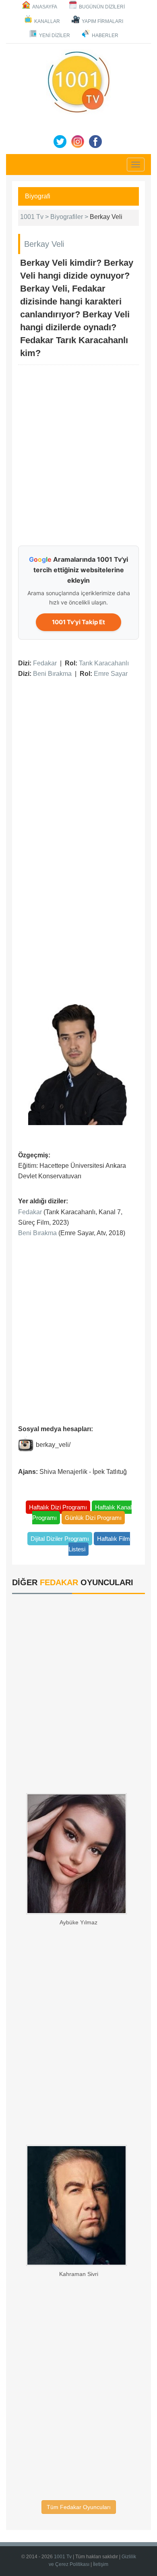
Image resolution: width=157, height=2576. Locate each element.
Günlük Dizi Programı (93, 1518)
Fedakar (45, 663)
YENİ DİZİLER (55, 35)
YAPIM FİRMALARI (102, 21)
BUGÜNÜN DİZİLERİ (102, 7)
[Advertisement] (78, 456)
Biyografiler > (70, 217)
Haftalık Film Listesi (99, 1544)
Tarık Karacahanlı (104, 663)
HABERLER (105, 35)
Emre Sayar (111, 674)
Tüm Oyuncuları (79, 2507)
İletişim (101, 2564)
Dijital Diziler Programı (60, 1539)
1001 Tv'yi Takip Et (78, 622)
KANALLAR (47, 21)
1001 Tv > (35, 217)
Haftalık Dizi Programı (58, 1507)
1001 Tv (63, 2557)
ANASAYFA (45, 7)
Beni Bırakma (52, 674)
